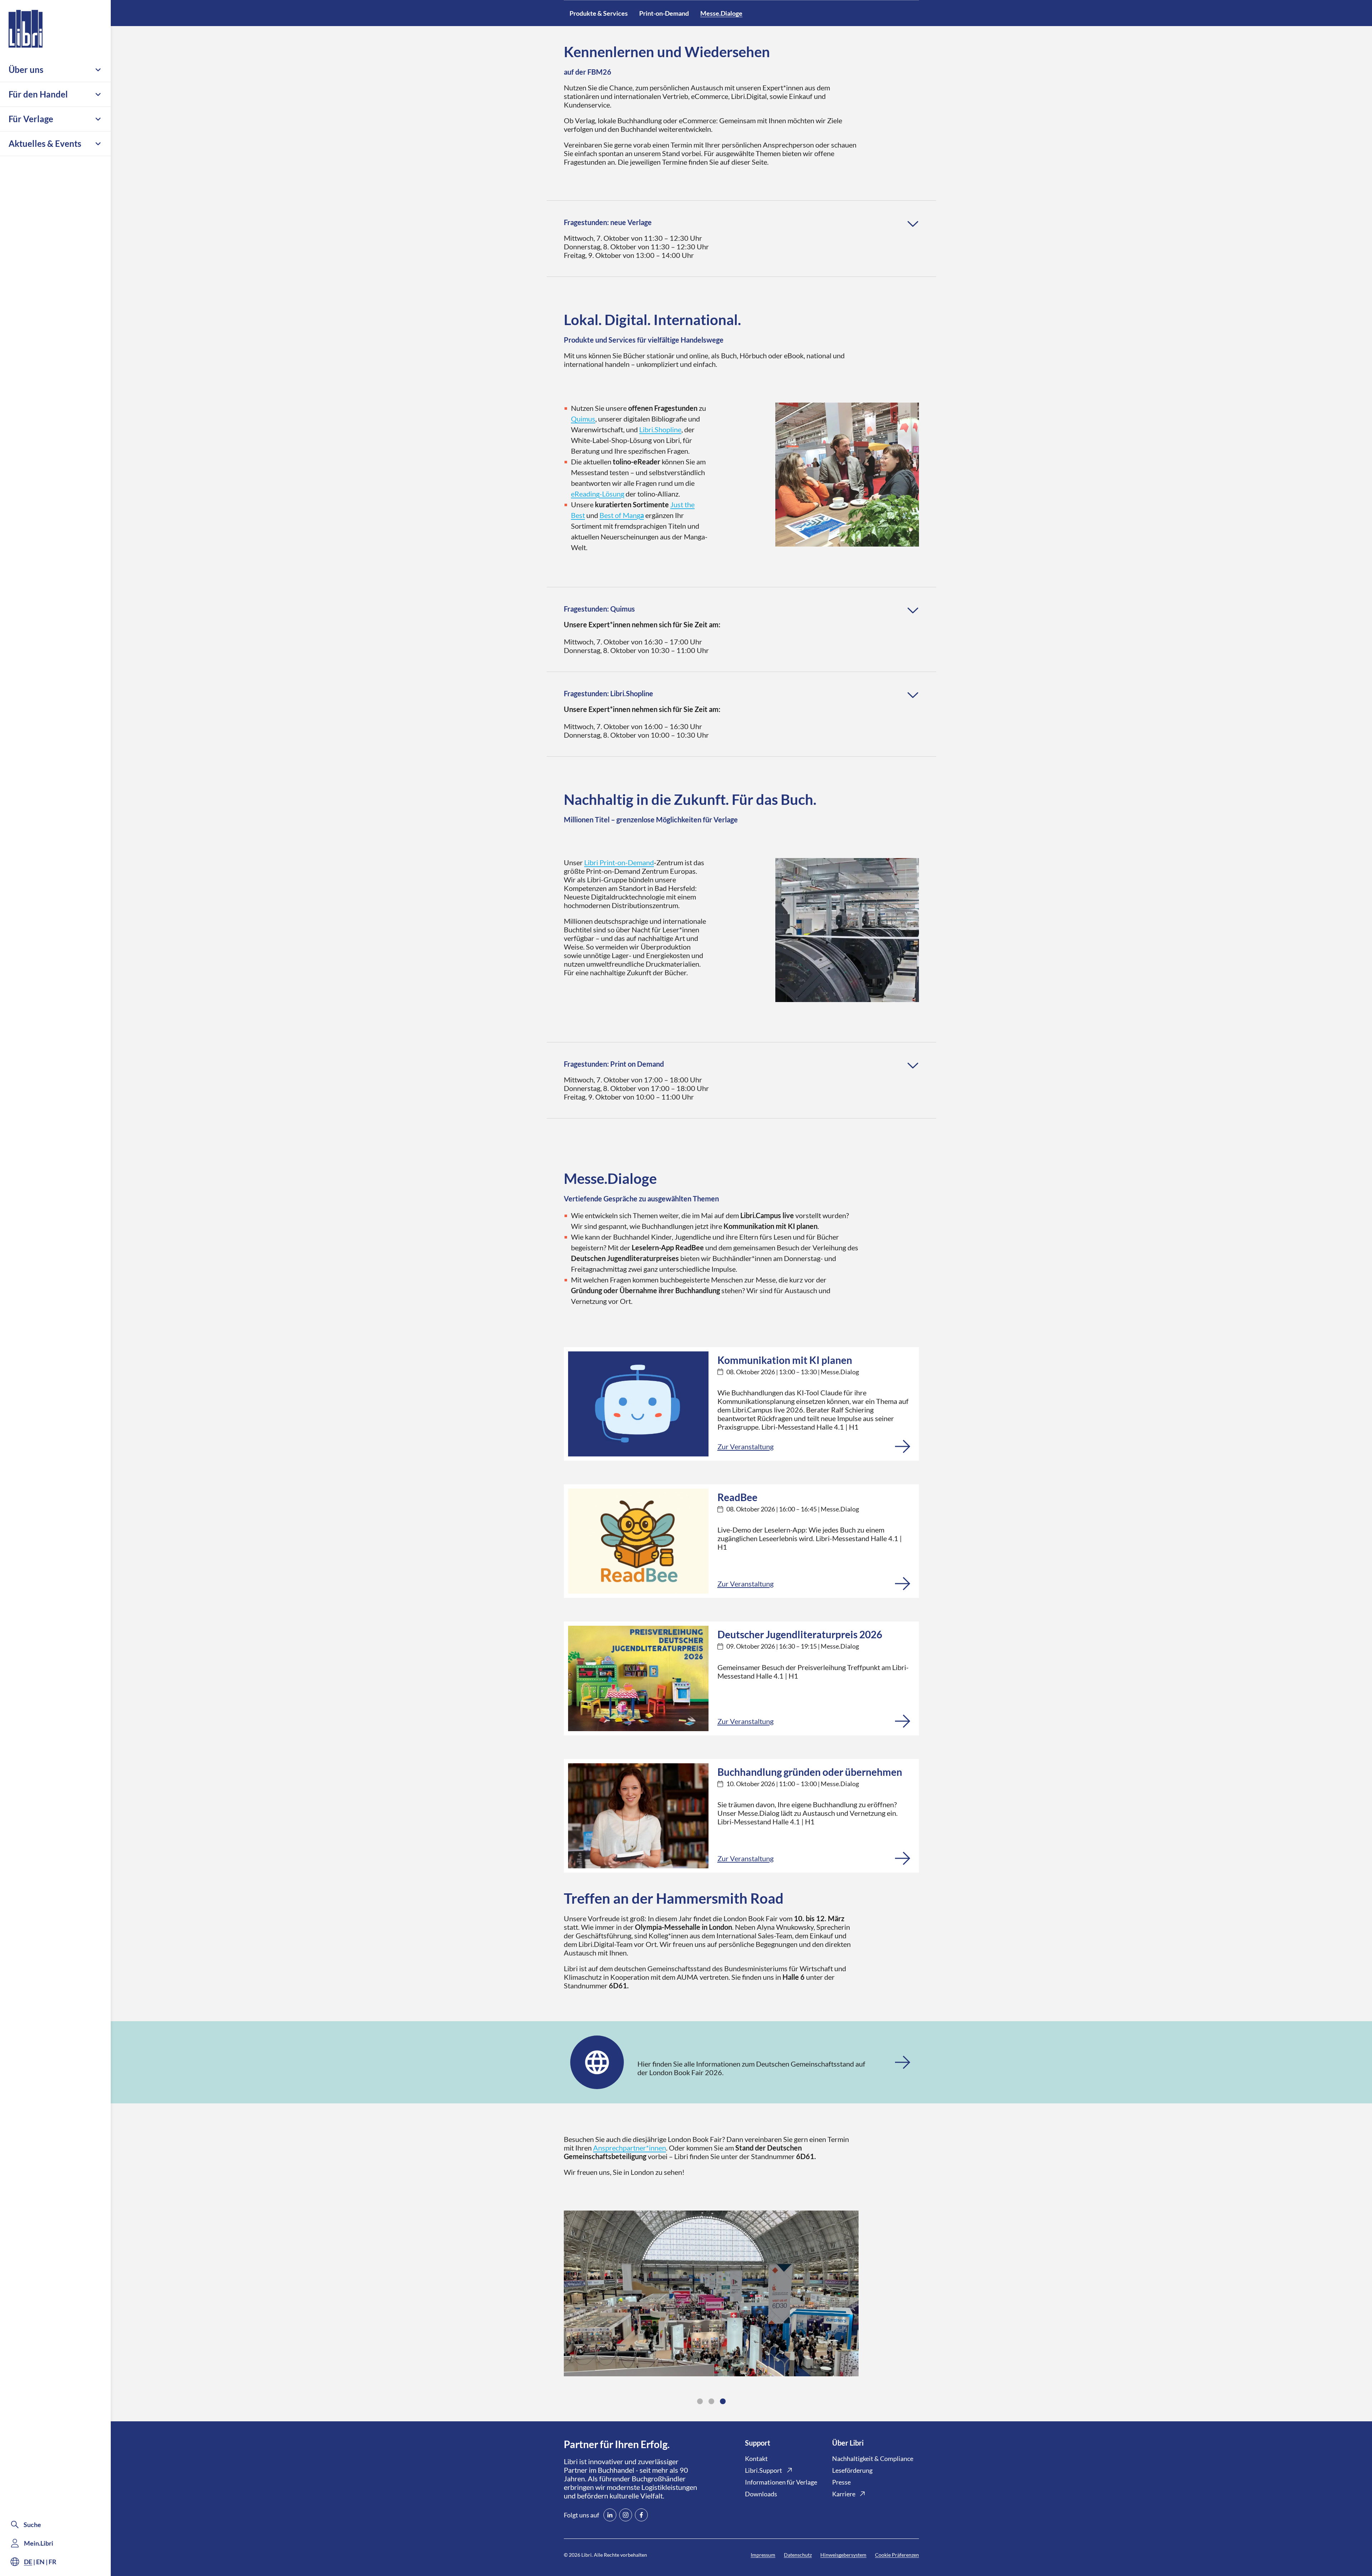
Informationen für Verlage (781, 2482)
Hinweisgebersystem (843, 2555)
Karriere (844, 2494)
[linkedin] (610, 2515)
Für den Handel (38, 94)
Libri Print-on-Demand (619, 862)
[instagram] (626, 2515)
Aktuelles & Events (45, 143)
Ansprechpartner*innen (630, 2148)
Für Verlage (31, 119)
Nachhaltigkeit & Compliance (873, 2458)
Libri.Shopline (660, 429)
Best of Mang (622, 515)
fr (53, 2562)
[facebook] (641, 2515)
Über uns (26, 69)
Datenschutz (798, 2555)
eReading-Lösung (598, 494)
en (40, 2562)
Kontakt (756, 2458)
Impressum (763, 2555)
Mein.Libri (39, 2543)
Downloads (761, 2494)
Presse (841, 2482)
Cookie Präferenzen (897, 2555)
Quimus (583, 419)
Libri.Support (764, 2470)
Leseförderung (852, 2470)
